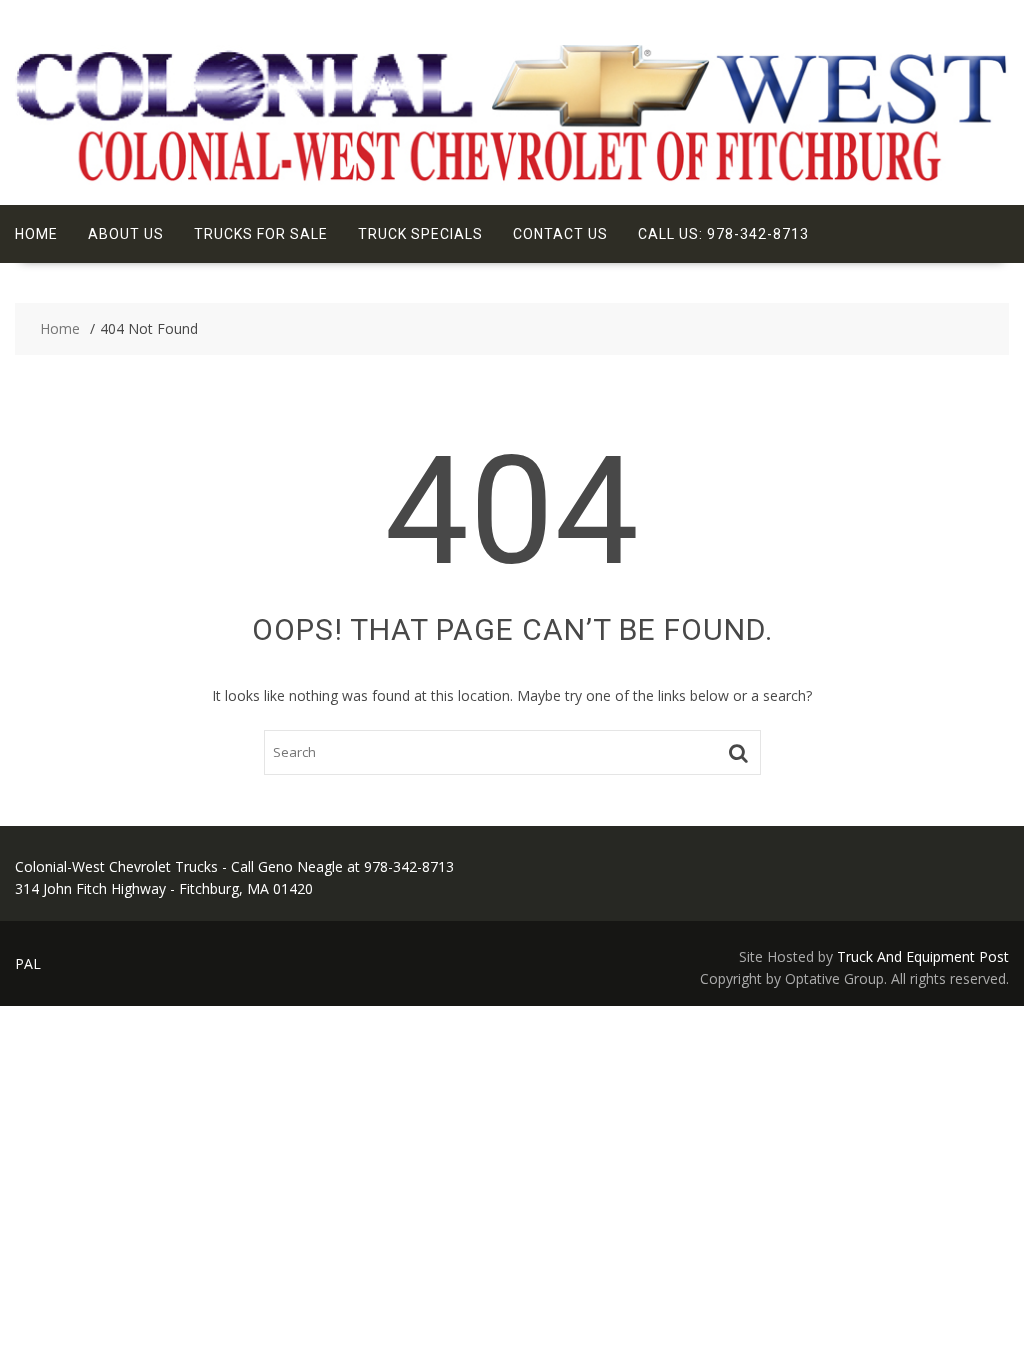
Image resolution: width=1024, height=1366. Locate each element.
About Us (126, 234)
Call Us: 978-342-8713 (723, 234)
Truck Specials (420, 234)
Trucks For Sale (261, 234)
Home (36, 234)
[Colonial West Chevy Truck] (512, 179)
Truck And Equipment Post (923, 956)
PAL (28, 963)
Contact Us (560, 234)
